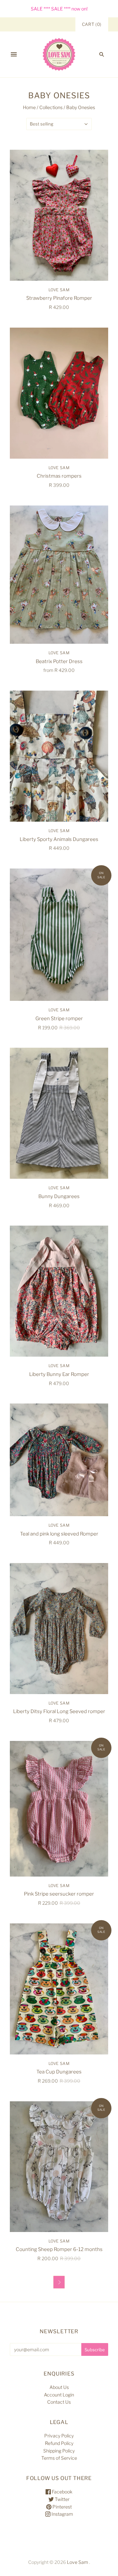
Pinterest (62, 2507)
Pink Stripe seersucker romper (59, 1894)
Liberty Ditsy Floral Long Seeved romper (59, 1711)
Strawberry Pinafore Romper (59, 298)
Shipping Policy (59, 2451)
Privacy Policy (59, 2436)
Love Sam (59, 290)
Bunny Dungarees (59, 1196)
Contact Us (59, 2402)
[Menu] (14, 54)
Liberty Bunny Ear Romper (59, 1374)
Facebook (62, 2492)
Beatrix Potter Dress (59, 661)
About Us (59, 2387)
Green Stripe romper (59, 1019)
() (92, 24)
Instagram (62, 2514)
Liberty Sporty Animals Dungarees (59, 839)
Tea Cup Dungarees (59, 2072)
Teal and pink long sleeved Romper (59, 1534)
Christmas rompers (59, 476)
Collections (51, 107)
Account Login (59, 2395)
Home (29, 107)
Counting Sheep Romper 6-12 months (59, 2249)
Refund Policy (59, 2443)
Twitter (62, 2499)
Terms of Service (59, 2458)
